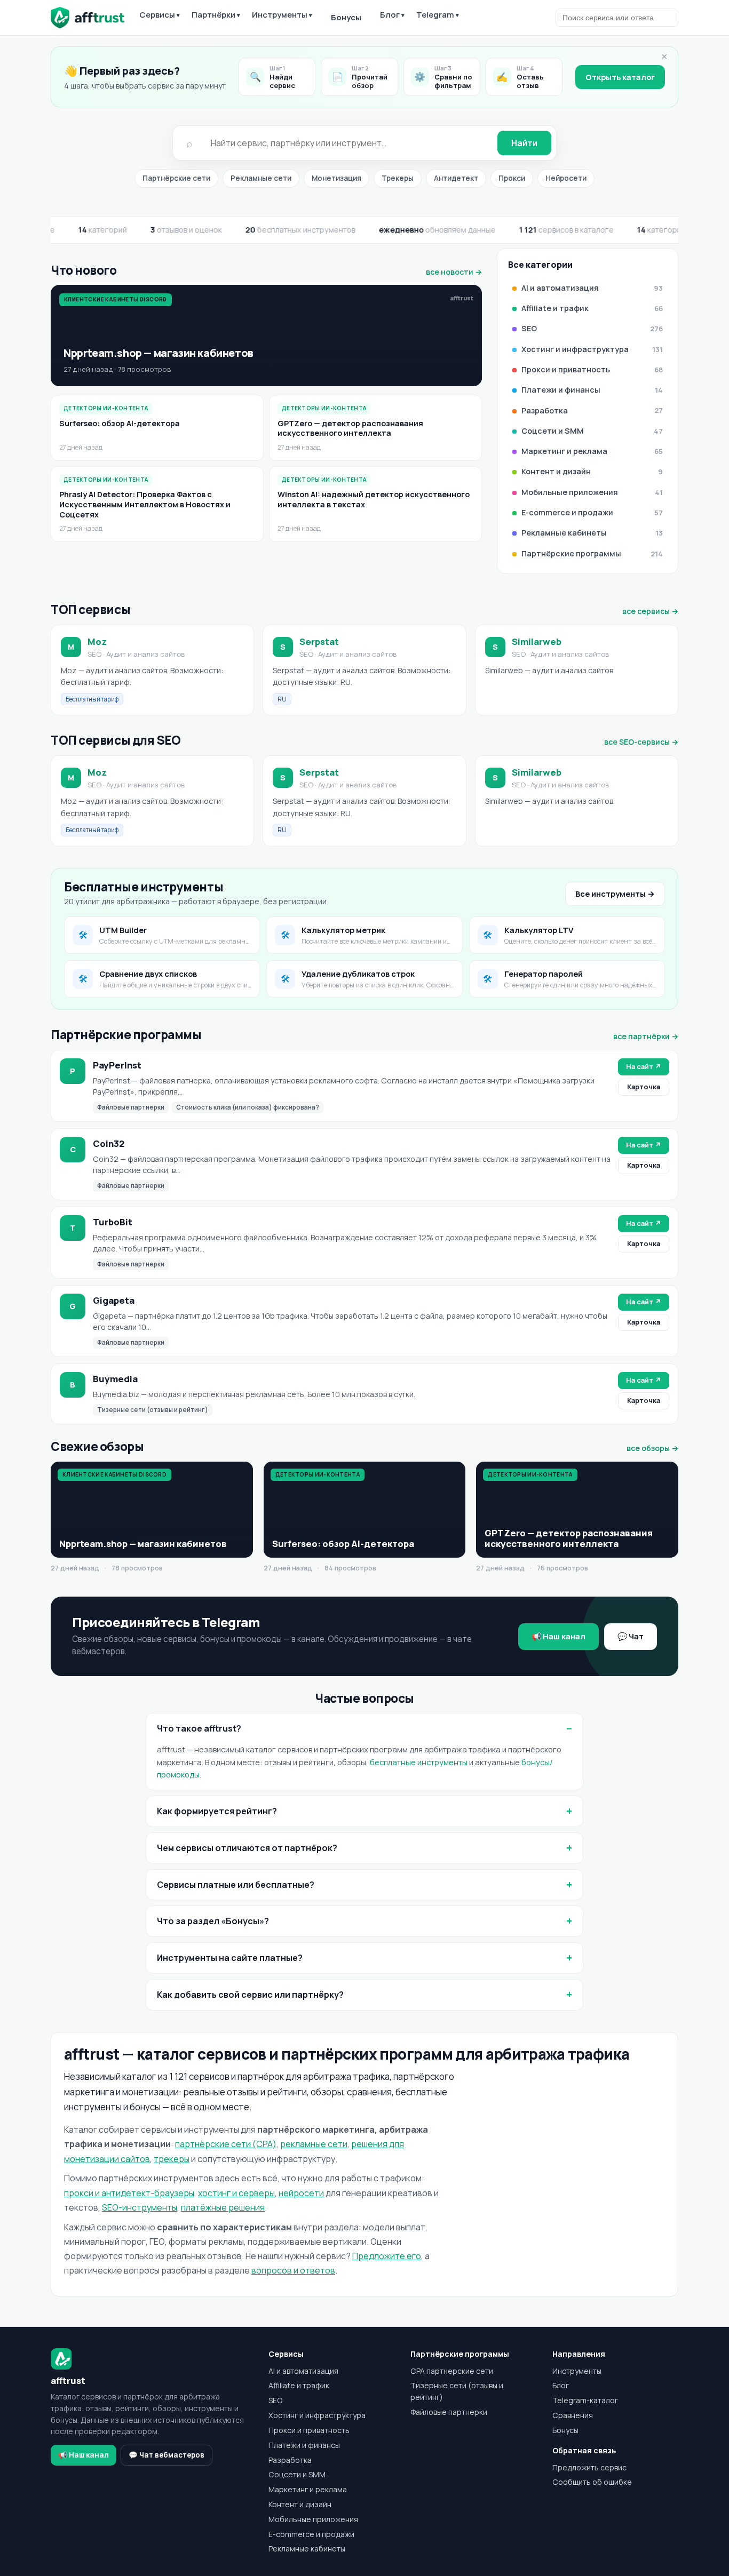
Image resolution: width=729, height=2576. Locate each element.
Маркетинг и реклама (308, 2489)
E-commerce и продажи (311, 2534)
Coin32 (109, 1143)
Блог (392, 15)
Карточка (644, 1087)
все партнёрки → (646, 1036)
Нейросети (566, 178)
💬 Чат (631, 1636)
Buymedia (115, 1379)
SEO (275, 2400)
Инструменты (282, 15)
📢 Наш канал (558, 1636)
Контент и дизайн (300, 2504)
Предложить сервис (589, 2467)
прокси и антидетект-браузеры (129, 2193)
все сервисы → (650, 611)
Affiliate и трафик (299, 2385)
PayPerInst (117, 1065)
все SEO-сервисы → (641, 742)
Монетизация (336, 178)
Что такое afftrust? (199, 1728)
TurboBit (113, 1222)
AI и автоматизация (303, 2371)
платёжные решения (223, 2207)
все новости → (454, 272)
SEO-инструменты (140, 2207)
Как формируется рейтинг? (217, 1811)
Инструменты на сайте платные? (230, 1958)
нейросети (301, 2193)
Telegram (438, 15)
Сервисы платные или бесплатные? (236, 1885)
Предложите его (387, 2256)
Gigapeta (114, 1300)
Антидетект (456, 178)
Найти (524, 143)
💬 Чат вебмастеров (167, 2455)
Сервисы (160, 15)
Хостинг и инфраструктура (317, 2415)
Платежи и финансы (304, 2445)
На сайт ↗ (644, 1066)
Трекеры (398, 178)
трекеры (172, 2159)
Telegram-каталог (585, 2400)
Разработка (290, 2460)
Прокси (512, 178)
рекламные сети (314, 2144)
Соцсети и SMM (297, 2474)
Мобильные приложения (313, 2519)
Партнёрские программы (460, 2354)
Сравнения (573, 2415)
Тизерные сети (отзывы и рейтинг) (457, 2391)
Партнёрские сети (176, 178)
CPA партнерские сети (452, 2371)
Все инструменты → (615, 894)
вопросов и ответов (293, 2270)
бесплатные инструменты (419, 1762)
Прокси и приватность (309, 2430)
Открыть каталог (620, 77)
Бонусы (346, 17)
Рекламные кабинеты (307, 2549)
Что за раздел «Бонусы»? (213, 1921)
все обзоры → (652, 1448)
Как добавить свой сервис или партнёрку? (250, 1995)
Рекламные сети (261, 178)
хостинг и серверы (236, 2193)
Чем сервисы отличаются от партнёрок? (247, 1848)
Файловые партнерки (449, 2412)
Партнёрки (216, 15)
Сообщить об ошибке (592, 2482)
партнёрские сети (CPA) (226, 2144)
